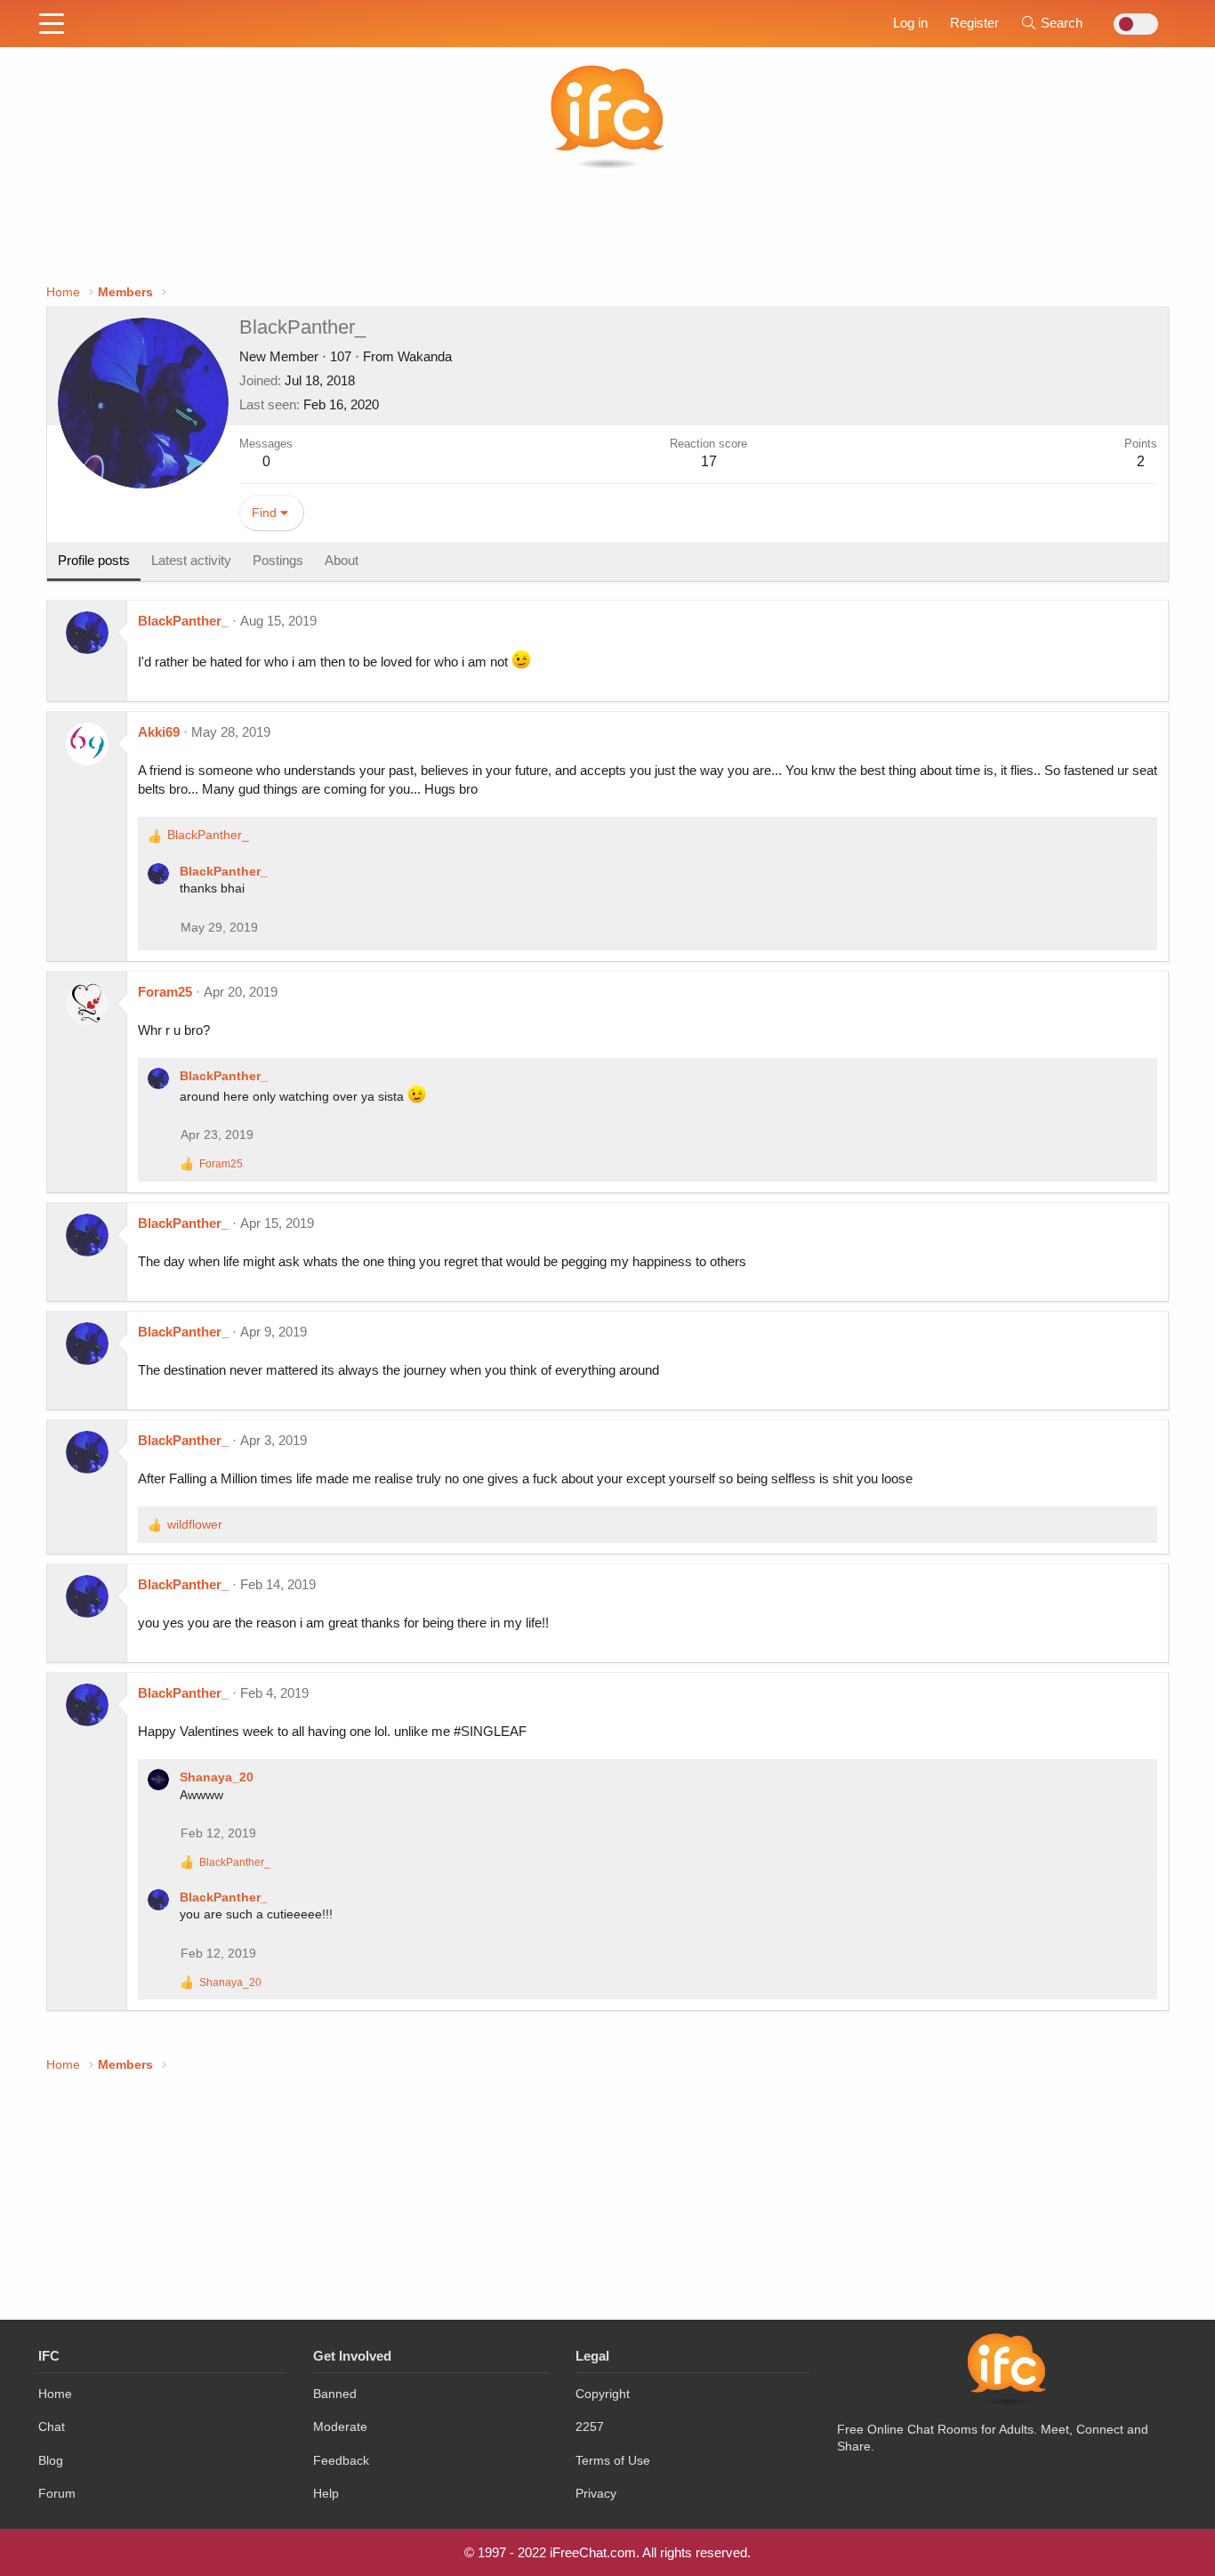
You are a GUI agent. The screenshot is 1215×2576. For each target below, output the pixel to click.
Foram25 (165, 992)
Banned (335, 2394)
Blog (51, 2460)
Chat (52, 2427)
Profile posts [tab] (94, 560)
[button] (52, 25)
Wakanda (425, 356)
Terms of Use (613, 2460)
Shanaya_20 (217, 1777)
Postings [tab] (278, 560)
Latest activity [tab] (191, 560)
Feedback (341, 2460)
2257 (590, 2427)
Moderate (340, 2427)
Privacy (596, 2493)
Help (326, 2493)
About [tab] (342, 560)
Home (55, 2394)
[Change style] (1131, 24)
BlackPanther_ (183, 621)
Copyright (603, 2394)
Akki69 (159, 732)
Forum (57, 2493)
